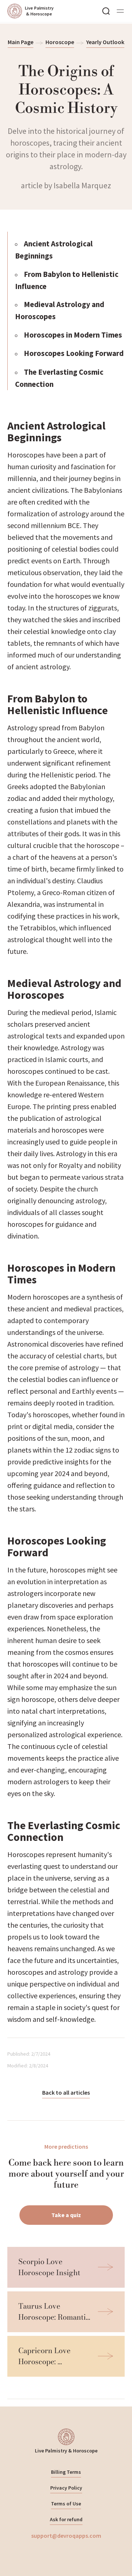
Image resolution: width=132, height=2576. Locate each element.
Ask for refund (66, 2519)
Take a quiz (66, 2215)
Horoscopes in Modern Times (73, 335)
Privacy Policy (66, 2488)
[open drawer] (120, 11)
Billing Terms (66, 2472)
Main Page (21, 42)
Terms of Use (66, 2504)
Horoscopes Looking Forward (74, 353)
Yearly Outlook (105, 42)
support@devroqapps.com (66, 2536)
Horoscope (60, 42)
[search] (106, 11)
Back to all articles (66, 2092)
